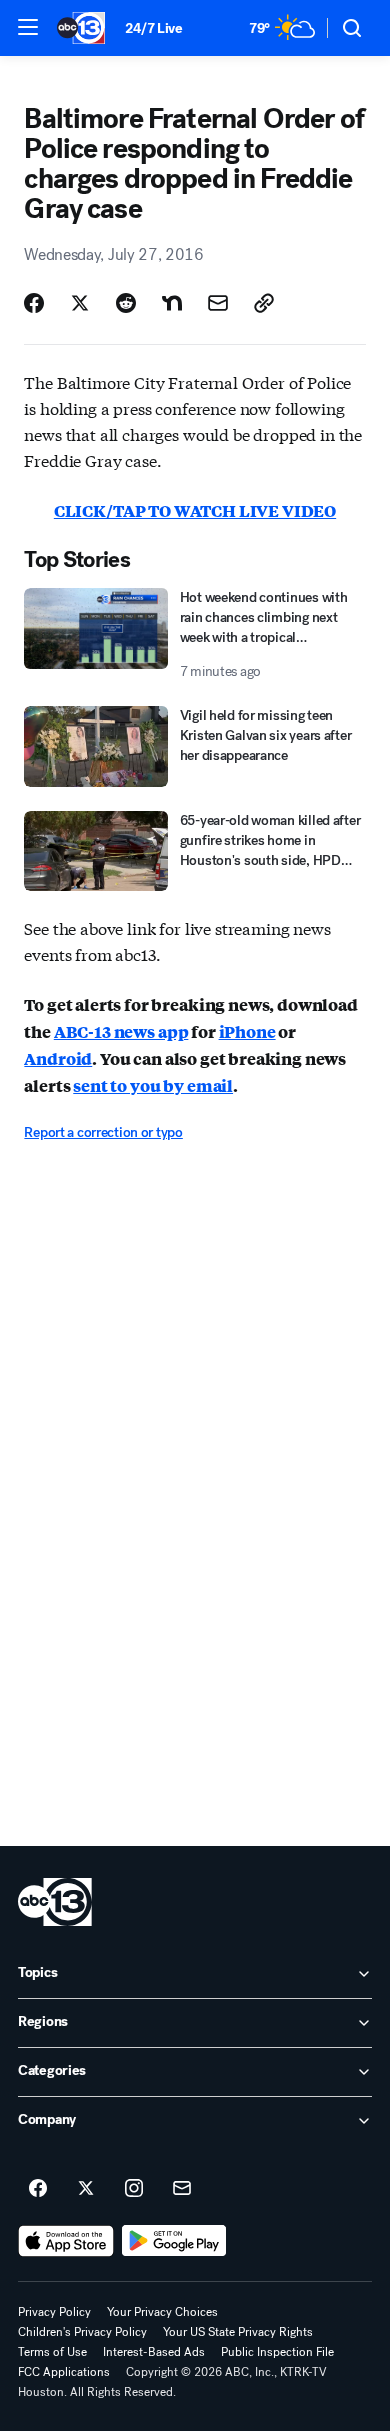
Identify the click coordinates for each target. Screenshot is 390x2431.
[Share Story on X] (80, 303)
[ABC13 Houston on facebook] (38, 2189)
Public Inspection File (277, 2352)
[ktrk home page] (55, 1902)
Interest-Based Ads (154, 2352)
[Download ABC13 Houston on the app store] (66, 2241)
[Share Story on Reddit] (126, 303)
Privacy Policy (54, 2312)
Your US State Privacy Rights (238, 2332)
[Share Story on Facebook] (34, 303)
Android (58, 1058)
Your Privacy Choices (162, 2312)
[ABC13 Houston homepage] (81, 28)
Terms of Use (52, 2352)
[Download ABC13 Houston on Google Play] (174, 2241)
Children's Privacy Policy (82, 2332)
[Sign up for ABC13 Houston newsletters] (182, 2189)
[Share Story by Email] (218, 303)
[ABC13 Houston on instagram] (134, 2189)
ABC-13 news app (121, 1031)
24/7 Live (153, 28)
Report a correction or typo (103, 1132)
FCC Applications (64, 2372)
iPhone (247, 1031)
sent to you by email (153, 1085)
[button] (28, 27)
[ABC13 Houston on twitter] (86, 2189)
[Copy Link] (264, 303)
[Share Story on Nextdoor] (172, 303)
